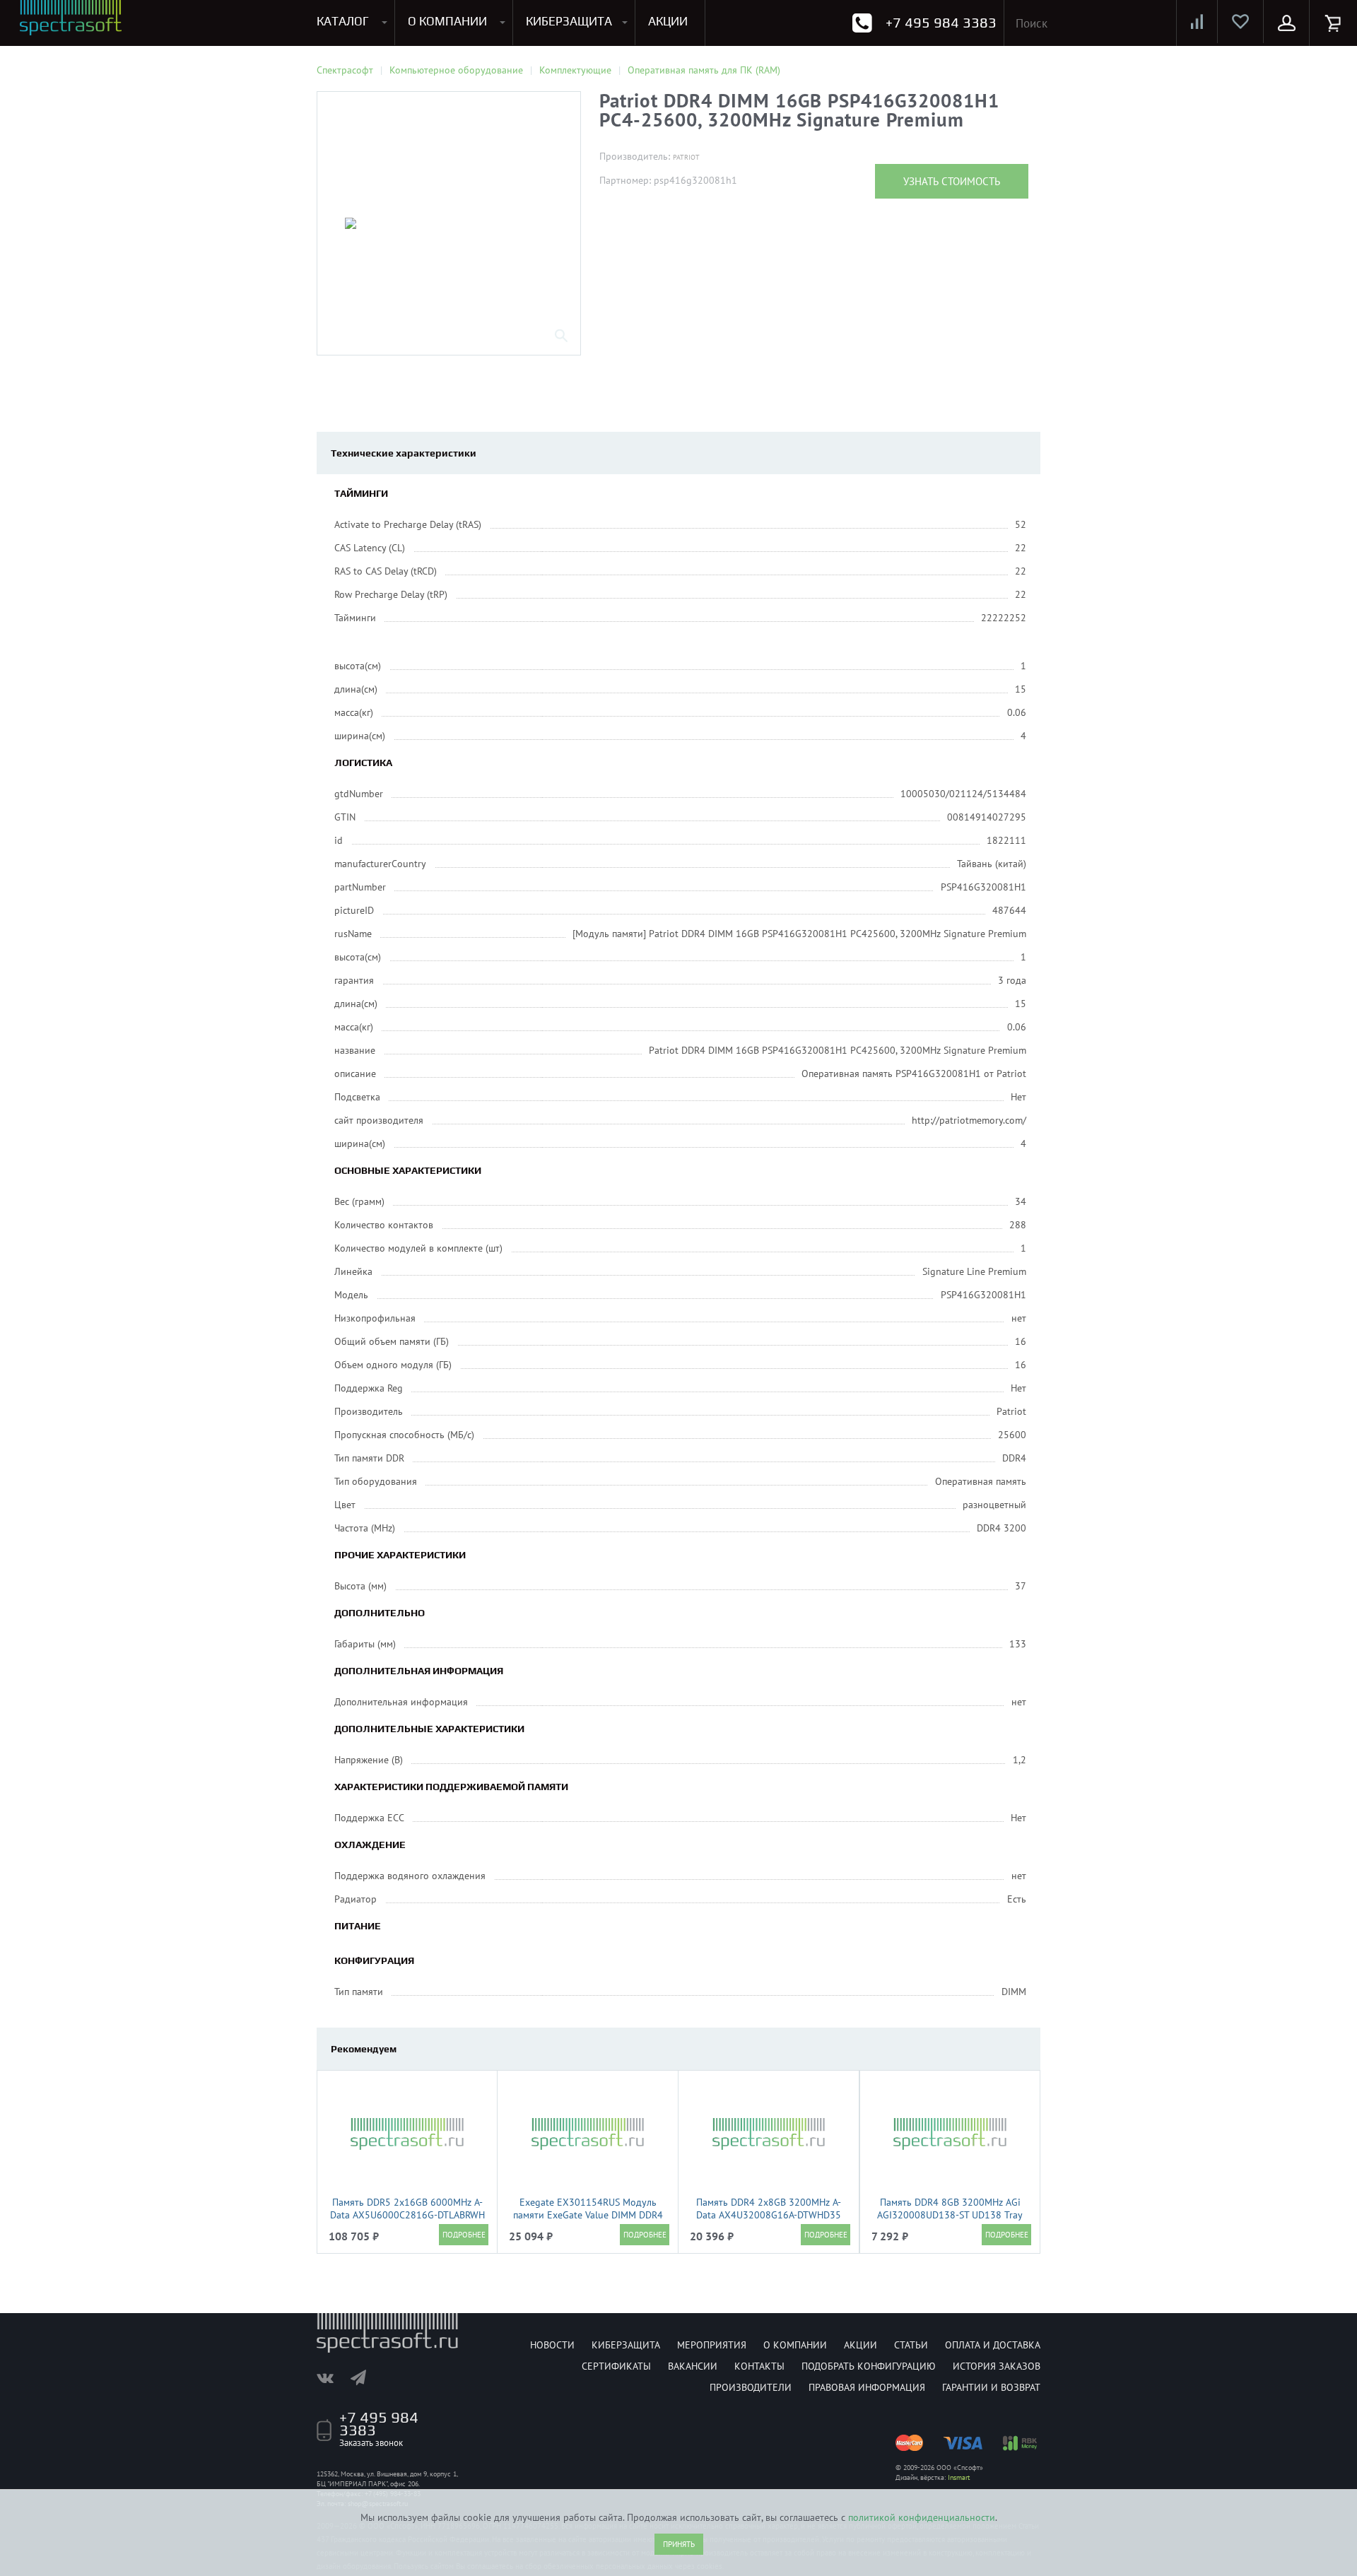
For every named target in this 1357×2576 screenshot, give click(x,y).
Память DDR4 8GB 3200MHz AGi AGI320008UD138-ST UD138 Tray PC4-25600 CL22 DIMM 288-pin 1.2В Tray (950, 2221)
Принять (679, 2544)
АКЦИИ (668, 21)
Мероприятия (712, 2345)
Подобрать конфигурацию (869, 2366)
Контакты (759, 2366)
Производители (751, 2387)
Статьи (911, 2345)
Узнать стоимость (952, 181)
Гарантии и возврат (991, 2387)
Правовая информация (867, 2387)
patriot (686, 157)
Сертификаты (616, 2366)
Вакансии (693, 2366)
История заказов (997, 2366)
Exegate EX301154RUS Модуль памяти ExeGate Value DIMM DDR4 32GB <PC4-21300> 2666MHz (588, 2215)
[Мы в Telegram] (365, 2377)
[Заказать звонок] (862, 23)
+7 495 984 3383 (941, 22)
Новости (552, 2345)
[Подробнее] (464, 2235)
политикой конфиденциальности (922, 2517)
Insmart (959, 2477)
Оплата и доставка (993, 2345)
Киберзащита (626, 2345)
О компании (795, 2345)
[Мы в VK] (332, 2377)
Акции (860, 2345)
